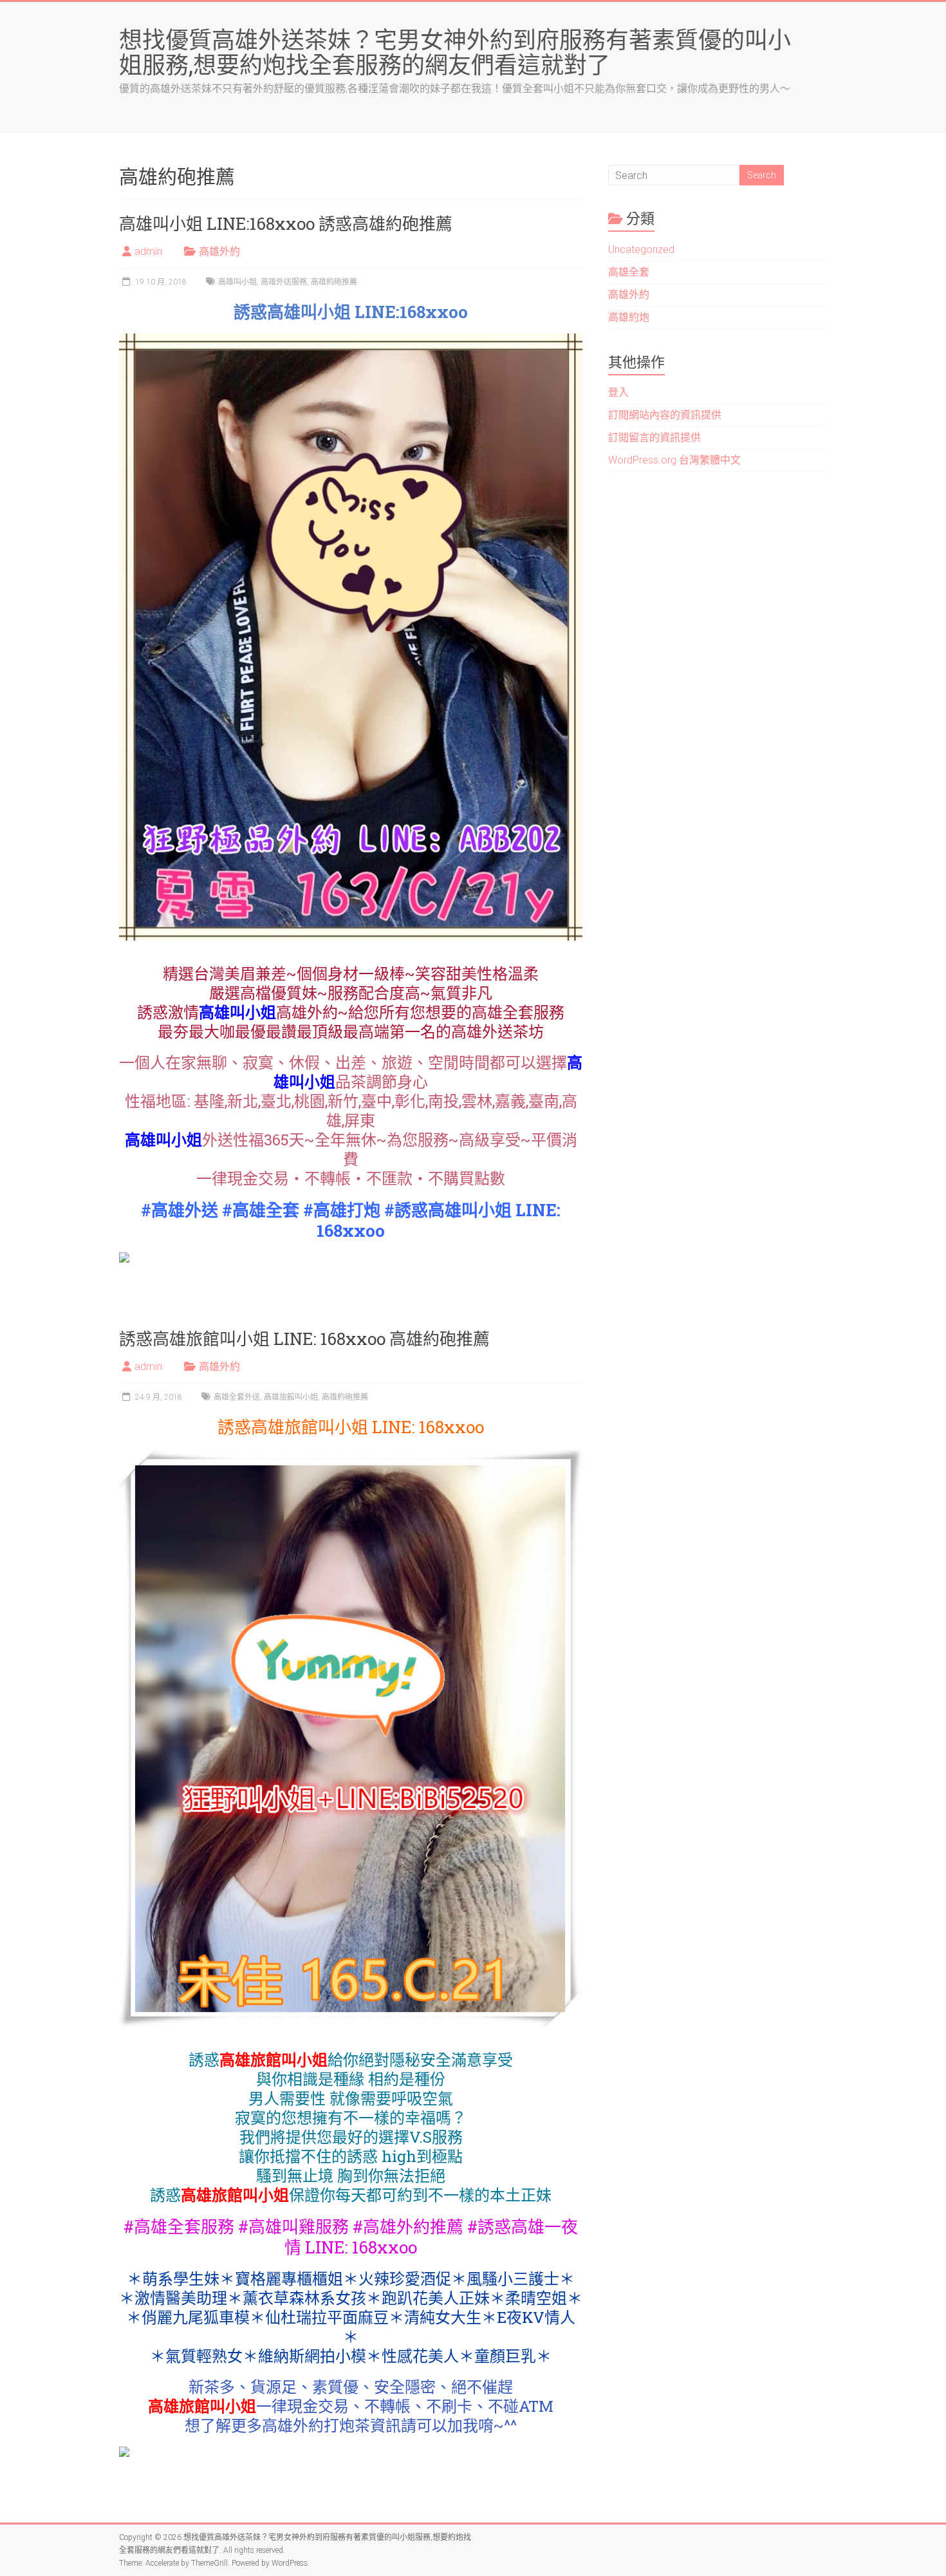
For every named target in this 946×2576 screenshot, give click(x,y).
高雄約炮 (629, 317)
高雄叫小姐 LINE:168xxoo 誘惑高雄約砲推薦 (286, 223)
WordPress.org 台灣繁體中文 (674, 460)
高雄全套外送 (237, 1397)
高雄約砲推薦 (334, 282)
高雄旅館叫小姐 (291, 1397)
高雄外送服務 (284, 282)
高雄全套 (629, 272)
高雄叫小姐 (237, 282)
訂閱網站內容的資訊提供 (665, 415)
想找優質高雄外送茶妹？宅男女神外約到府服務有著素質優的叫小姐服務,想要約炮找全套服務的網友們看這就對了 (455, 52)
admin (148, 251)
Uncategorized (641, 249)
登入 (618, 392)
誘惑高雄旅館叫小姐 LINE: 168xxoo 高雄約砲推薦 (304, 1339)
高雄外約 (219, 251)
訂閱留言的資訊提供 (654, 437)
